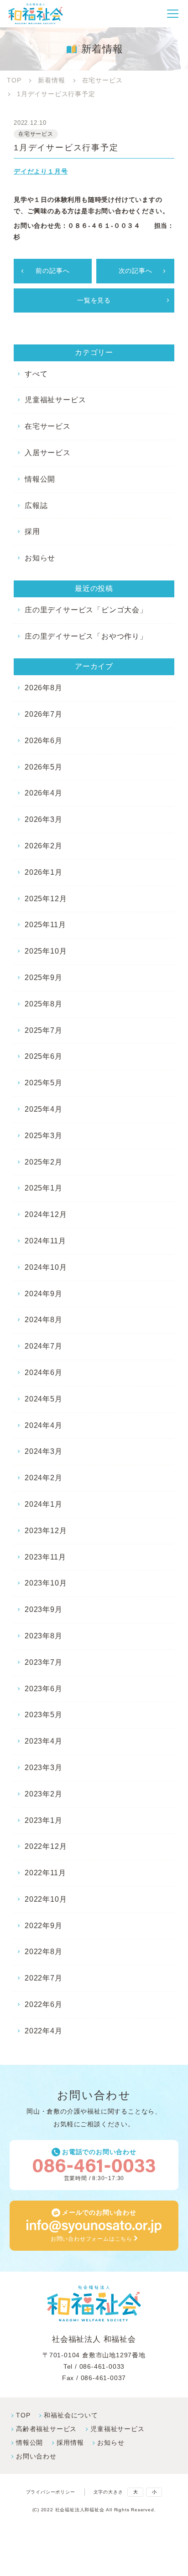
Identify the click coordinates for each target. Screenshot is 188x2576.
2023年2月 (44, 1794)
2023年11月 (45, 1557)
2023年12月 (46, 1531)
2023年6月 (44, 1689)
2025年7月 (44, 1030)
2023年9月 (44, 1609)
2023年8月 (44, 1636)
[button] (173, 14)
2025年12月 (46, 899)
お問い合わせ (36, 2456)
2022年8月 (44, 1952)
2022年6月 (44, 2004)
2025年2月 (44, 1162)
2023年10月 (46, 1583)
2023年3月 (44, 1768)
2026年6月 (44, 741)
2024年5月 (44, 1399)
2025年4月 (44, 1109)
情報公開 (40, 479)
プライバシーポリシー (51, 2492)
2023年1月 (44, 1820)
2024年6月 (44, 1373)
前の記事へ (52, 271)
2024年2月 (44, 1478)
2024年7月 (44, 1346)
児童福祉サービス (55, 400)
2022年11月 (45, 1873)
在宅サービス (48, 426)
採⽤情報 (70, 2443)
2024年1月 (44, 1504)
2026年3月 (44, 819)
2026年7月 (44, 714)
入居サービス (48, 453)
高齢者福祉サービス (46, 2429)
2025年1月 (44, 1188)
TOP (23, 2415)
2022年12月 (46, 1846)
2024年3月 (44, 1451)
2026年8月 (44, 688)
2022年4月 (44, 2031)
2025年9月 (44, 978)
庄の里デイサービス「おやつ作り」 (86, 636)
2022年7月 (44, 1978)
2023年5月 (44, 1715)
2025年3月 (44, 1136)
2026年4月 (44, 793)
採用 (32, 531)
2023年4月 (44, 1741)
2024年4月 (44, 1425)
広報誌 (36, 505)
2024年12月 (46, 1214)
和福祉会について (71, 2415)
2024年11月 (45, 1241)
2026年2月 (44, 846)
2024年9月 (44, 1294)
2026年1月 (44, 872)
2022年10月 (46, 1899)
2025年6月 (44, 1056)
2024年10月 (46, 1267)
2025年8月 (44, 1004)
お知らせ (40, 558)
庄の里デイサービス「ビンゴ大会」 (86, 610)
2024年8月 (44, 1320)
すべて (36, 374)
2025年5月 (44, 1083)
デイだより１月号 (41, 171)
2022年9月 (44, 1926)
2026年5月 (44, 767)
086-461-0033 (102, 2366)
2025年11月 (45, 925)
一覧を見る (94, 300)
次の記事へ (136, 271)
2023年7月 (44, 1662)
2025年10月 (46, 951)
